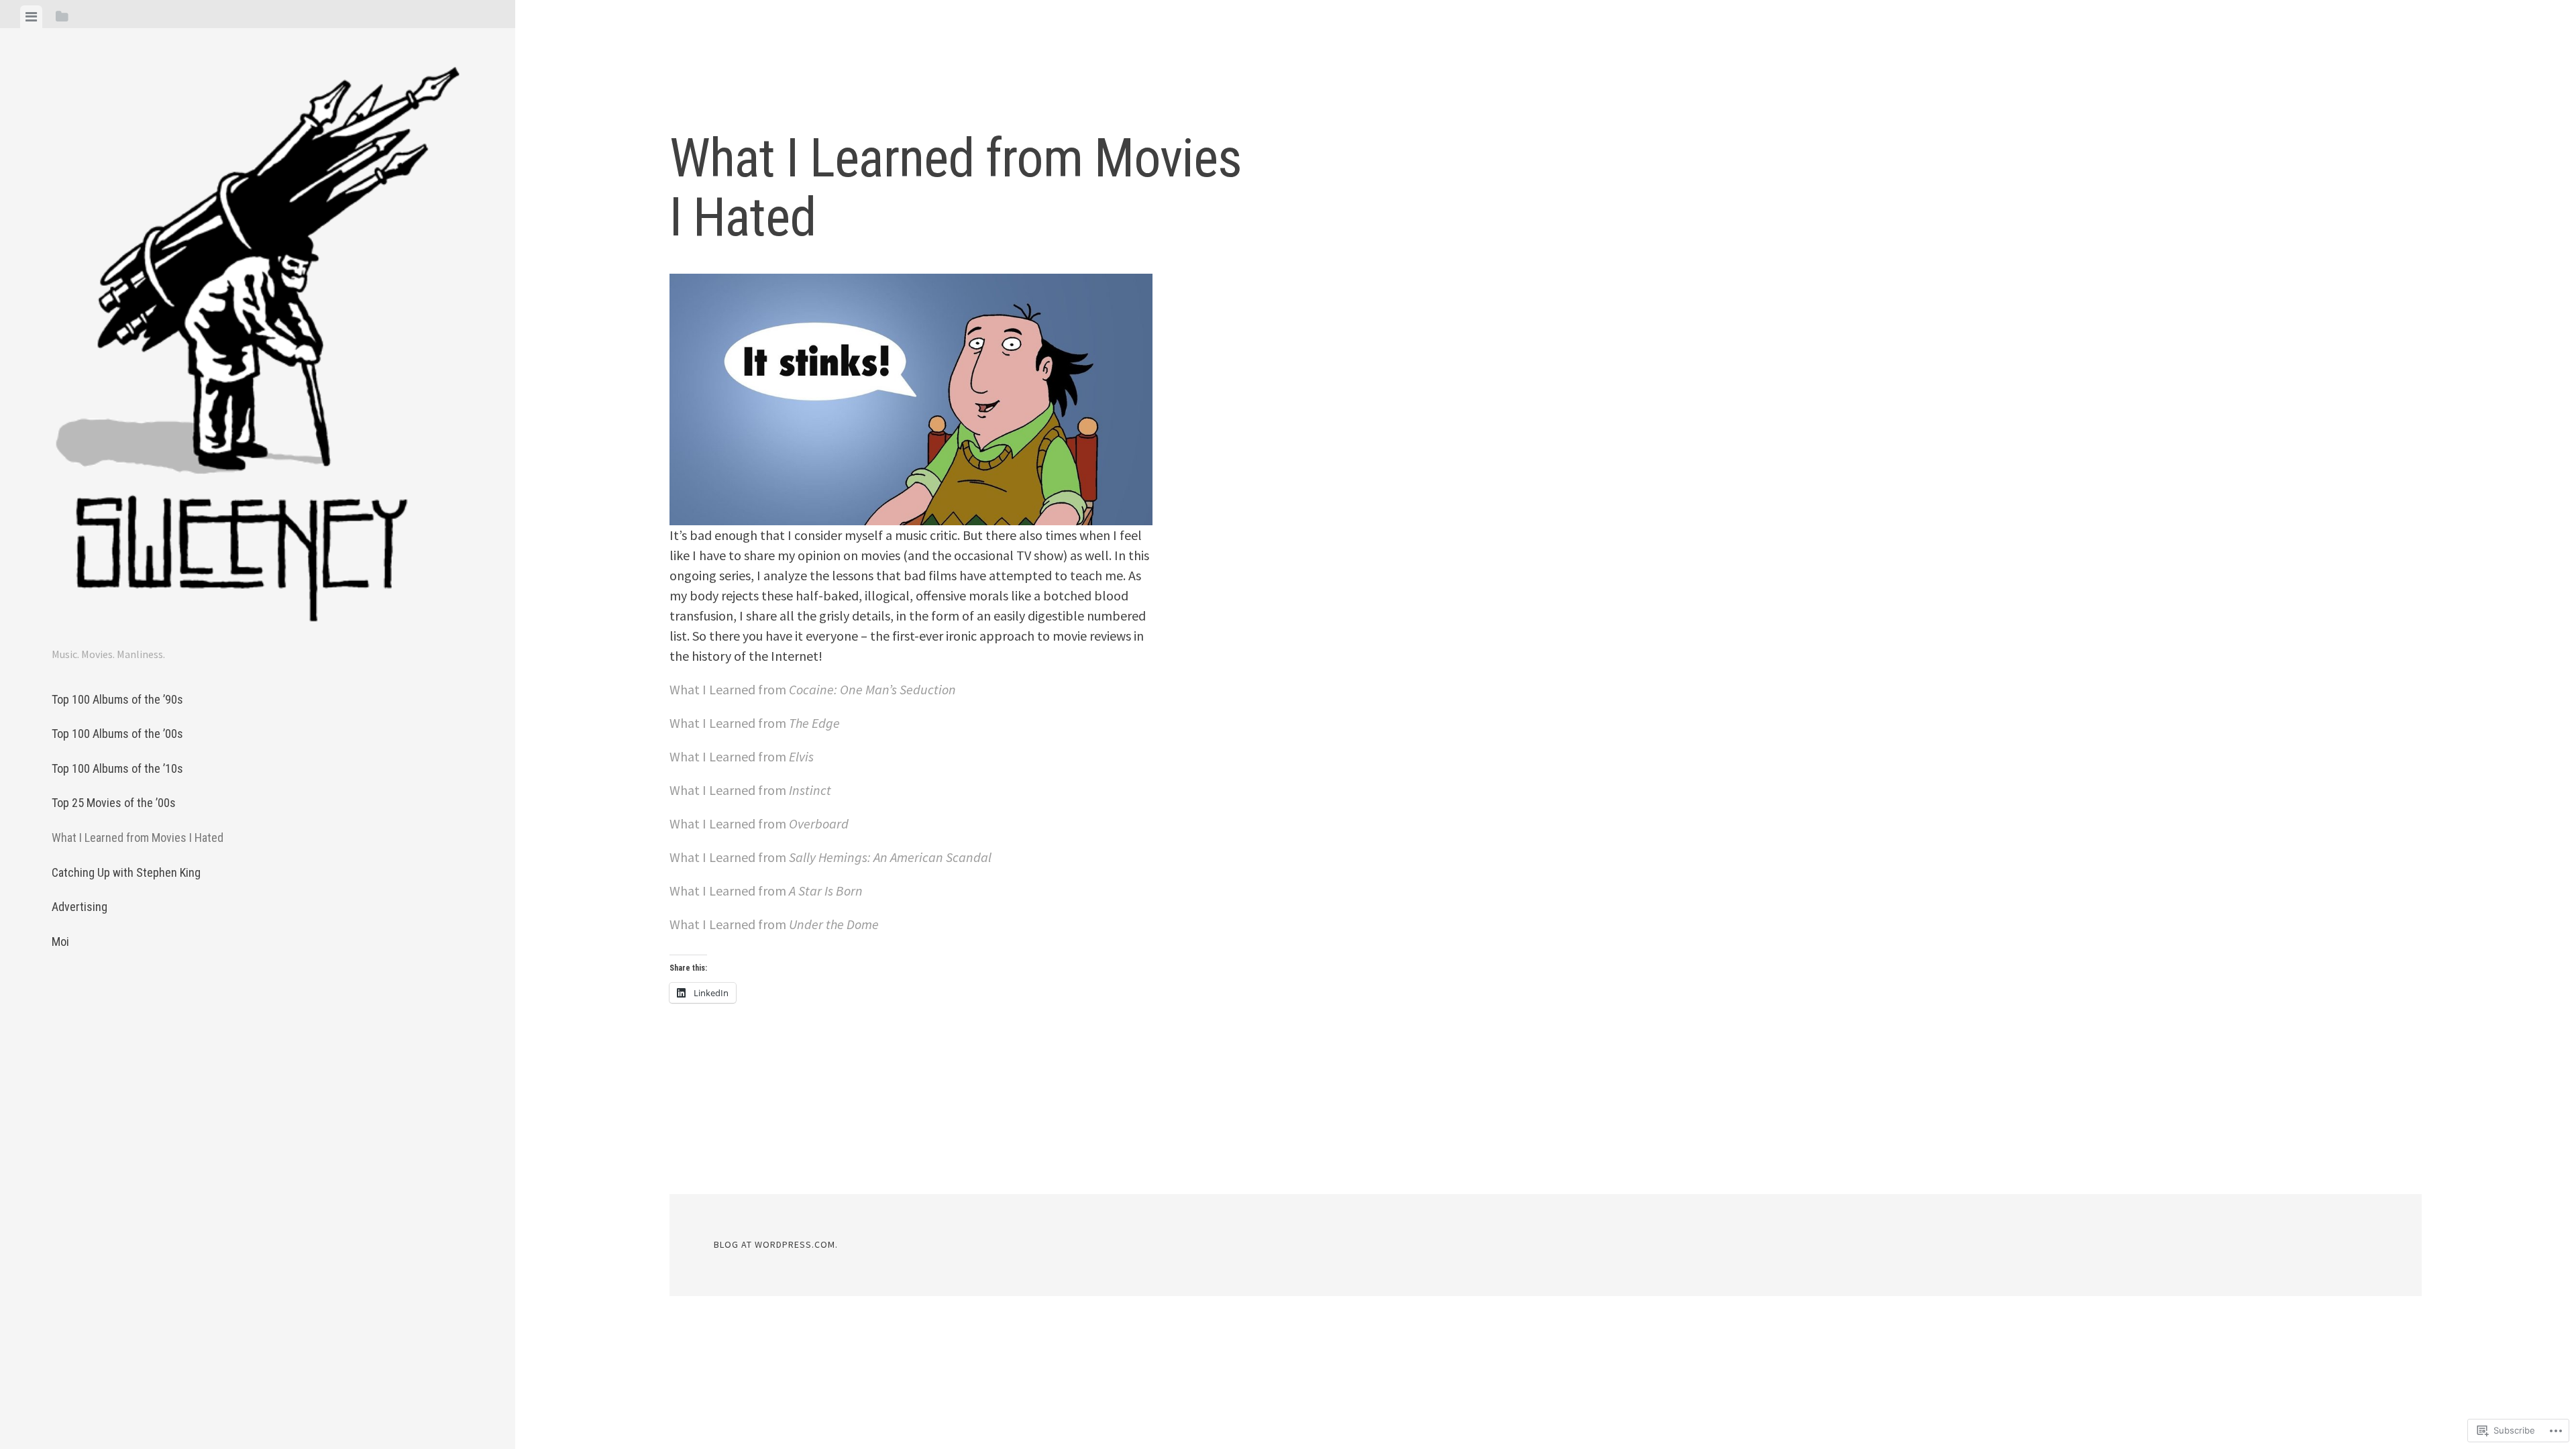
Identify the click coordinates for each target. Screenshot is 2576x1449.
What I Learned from (813, 689)
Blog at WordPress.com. (776, 1244)
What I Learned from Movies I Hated (138, 838)
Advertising (79, 907)
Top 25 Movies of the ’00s (114, 803)
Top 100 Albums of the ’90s (117, 699)
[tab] (31, 17)
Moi (60, 942)
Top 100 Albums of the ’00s (117, 734)
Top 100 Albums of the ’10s (117, 768)
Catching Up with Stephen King (126, 872)
